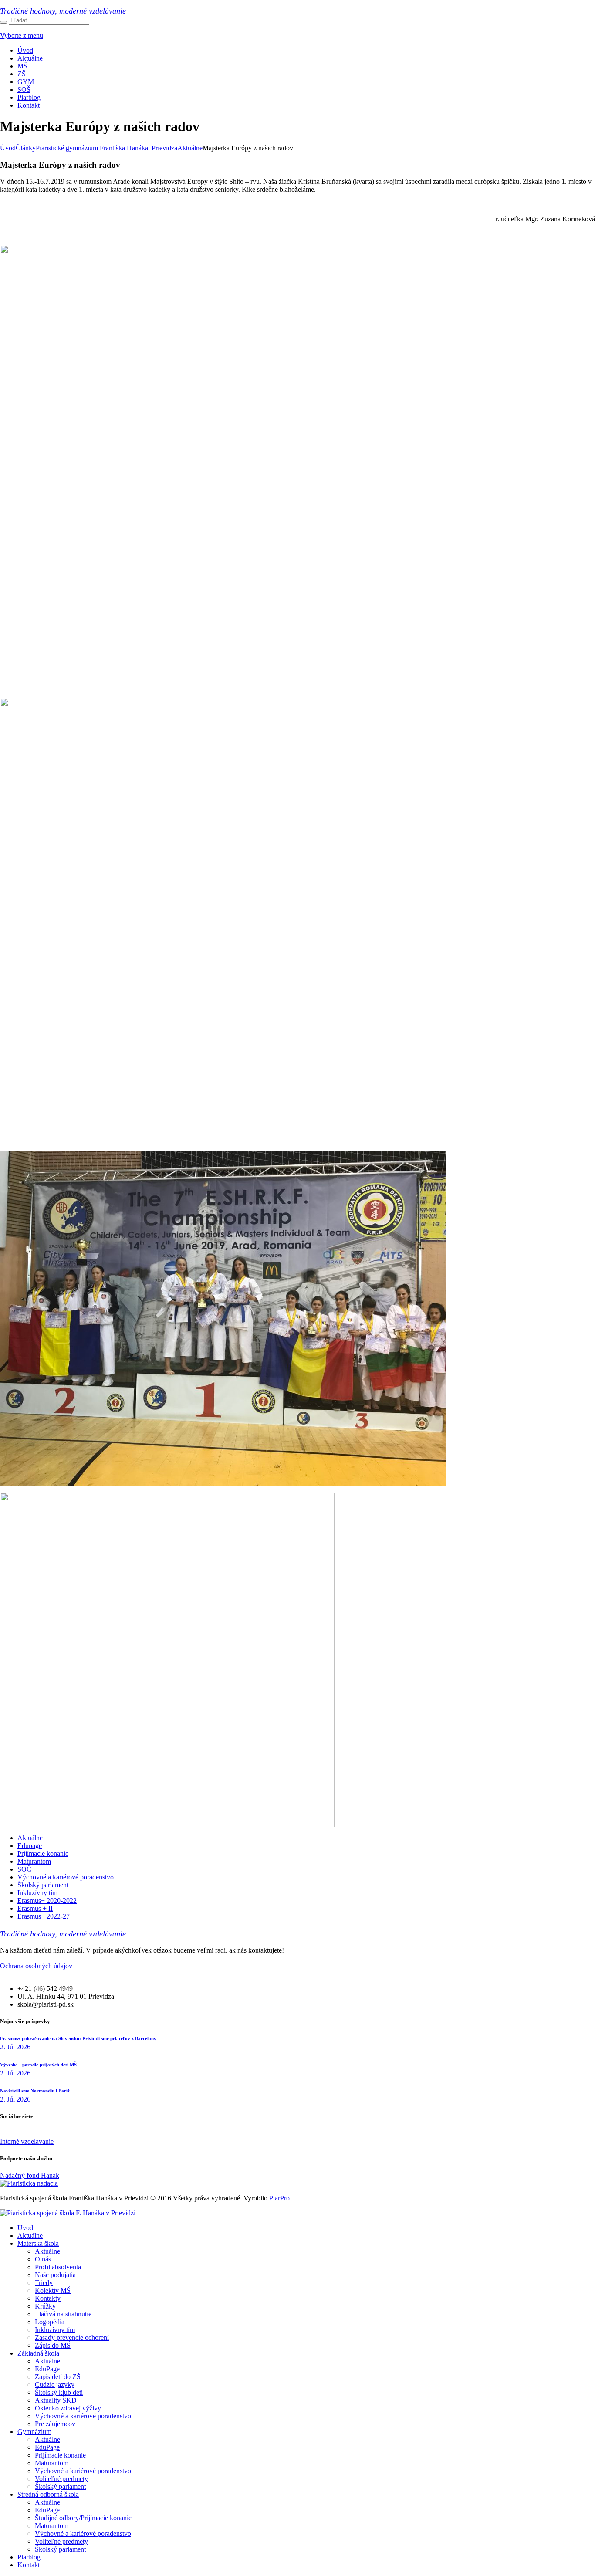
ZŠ (22, 74)
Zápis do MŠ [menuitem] (53, 2345)
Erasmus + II (35, 1908)
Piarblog (29, 97)
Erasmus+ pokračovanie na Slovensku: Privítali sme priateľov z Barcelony (78, 2038)
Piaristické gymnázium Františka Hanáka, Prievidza (106, 148)
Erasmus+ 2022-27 (44, 1916)
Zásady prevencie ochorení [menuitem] (72, 2337)
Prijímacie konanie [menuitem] (60, 2455)
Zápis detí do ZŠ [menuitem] (58, 2377)
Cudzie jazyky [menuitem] (55, 2385)
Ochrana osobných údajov (36, 1966)
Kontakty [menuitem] (48, 2298)
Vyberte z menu (22, 36)
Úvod (25, 50)
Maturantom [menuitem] (52, 2463)
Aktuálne (30, 58)
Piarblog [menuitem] (29, 2557)
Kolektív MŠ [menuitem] (53, 2290)
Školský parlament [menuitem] (60, 2486)
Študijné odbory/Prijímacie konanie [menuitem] (83, 2518)
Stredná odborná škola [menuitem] (48, 2494)
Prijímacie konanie (43, 1853)
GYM (26, 82)
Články (26, 148)
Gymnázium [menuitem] (34, 2432)
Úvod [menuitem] (25, 2228)
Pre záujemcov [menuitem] (55, 2424)
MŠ (22, 66)
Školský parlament (43, 1885)
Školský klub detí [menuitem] (59, 2392)
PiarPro (279, 2198)
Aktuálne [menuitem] (30, 2236)
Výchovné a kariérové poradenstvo (66, 1877)
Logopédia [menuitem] (50, 2322)
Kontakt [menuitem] (29, 2565)
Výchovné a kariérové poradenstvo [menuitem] (83, 2416)
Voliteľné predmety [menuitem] (61, 2479)
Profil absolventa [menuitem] (58, 2267)
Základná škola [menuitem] (38, 2353)
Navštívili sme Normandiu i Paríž (35, 2091)
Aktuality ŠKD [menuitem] (56, 2400)
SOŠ (24, 90)
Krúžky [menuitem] (45, 2306)
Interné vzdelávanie (27, 2141)
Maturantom (34, 1861)
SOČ (24, 1869)
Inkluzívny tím (37, 1893)
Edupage (30, 1846)
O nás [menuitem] (43, 2259)
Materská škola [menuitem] (38, 2243)
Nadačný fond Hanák (30, 2175)
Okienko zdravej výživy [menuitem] (68, 2408)
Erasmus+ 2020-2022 (47, 1901)
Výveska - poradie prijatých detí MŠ (38, 2065)
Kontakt (29, 105)
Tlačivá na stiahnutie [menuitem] (63, 2314)
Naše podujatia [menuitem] (55, 2275)
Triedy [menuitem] (44, 2283)
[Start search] (3, 22)
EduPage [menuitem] (47, 2369)
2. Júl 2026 (15, 2047)
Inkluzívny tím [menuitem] (55, 2330)
